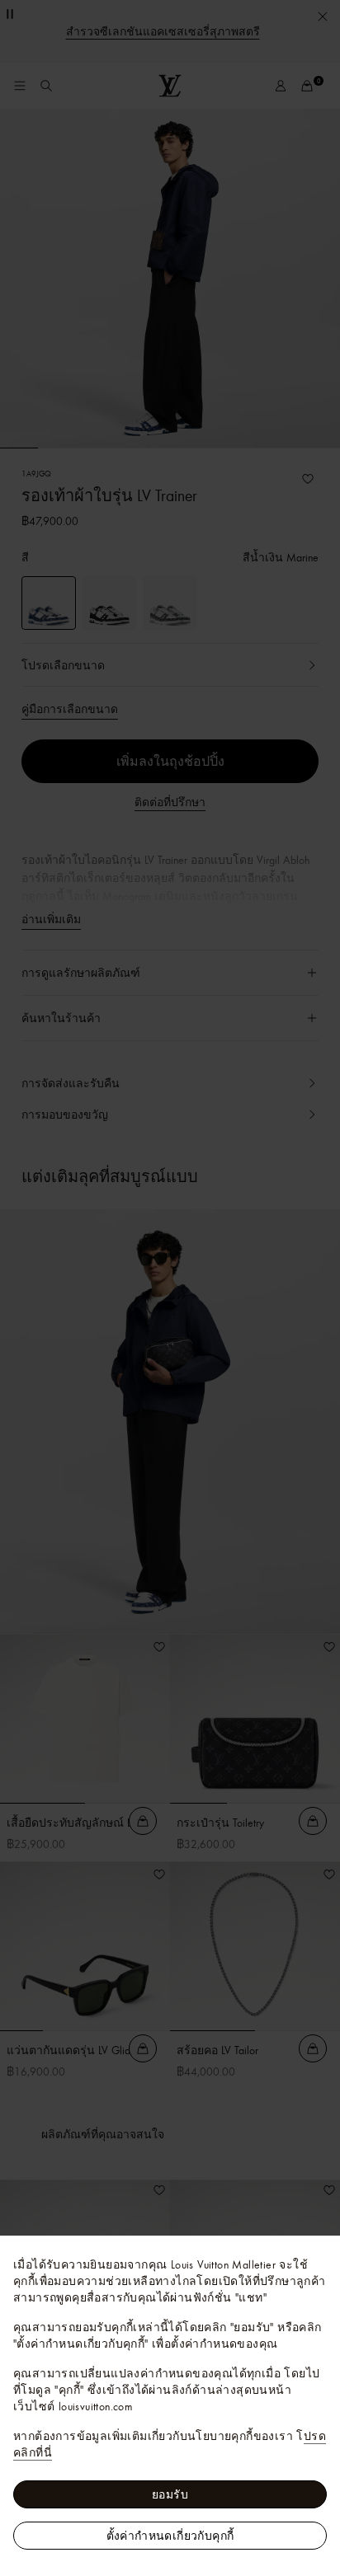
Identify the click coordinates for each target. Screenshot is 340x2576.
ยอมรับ (170, 2494)
